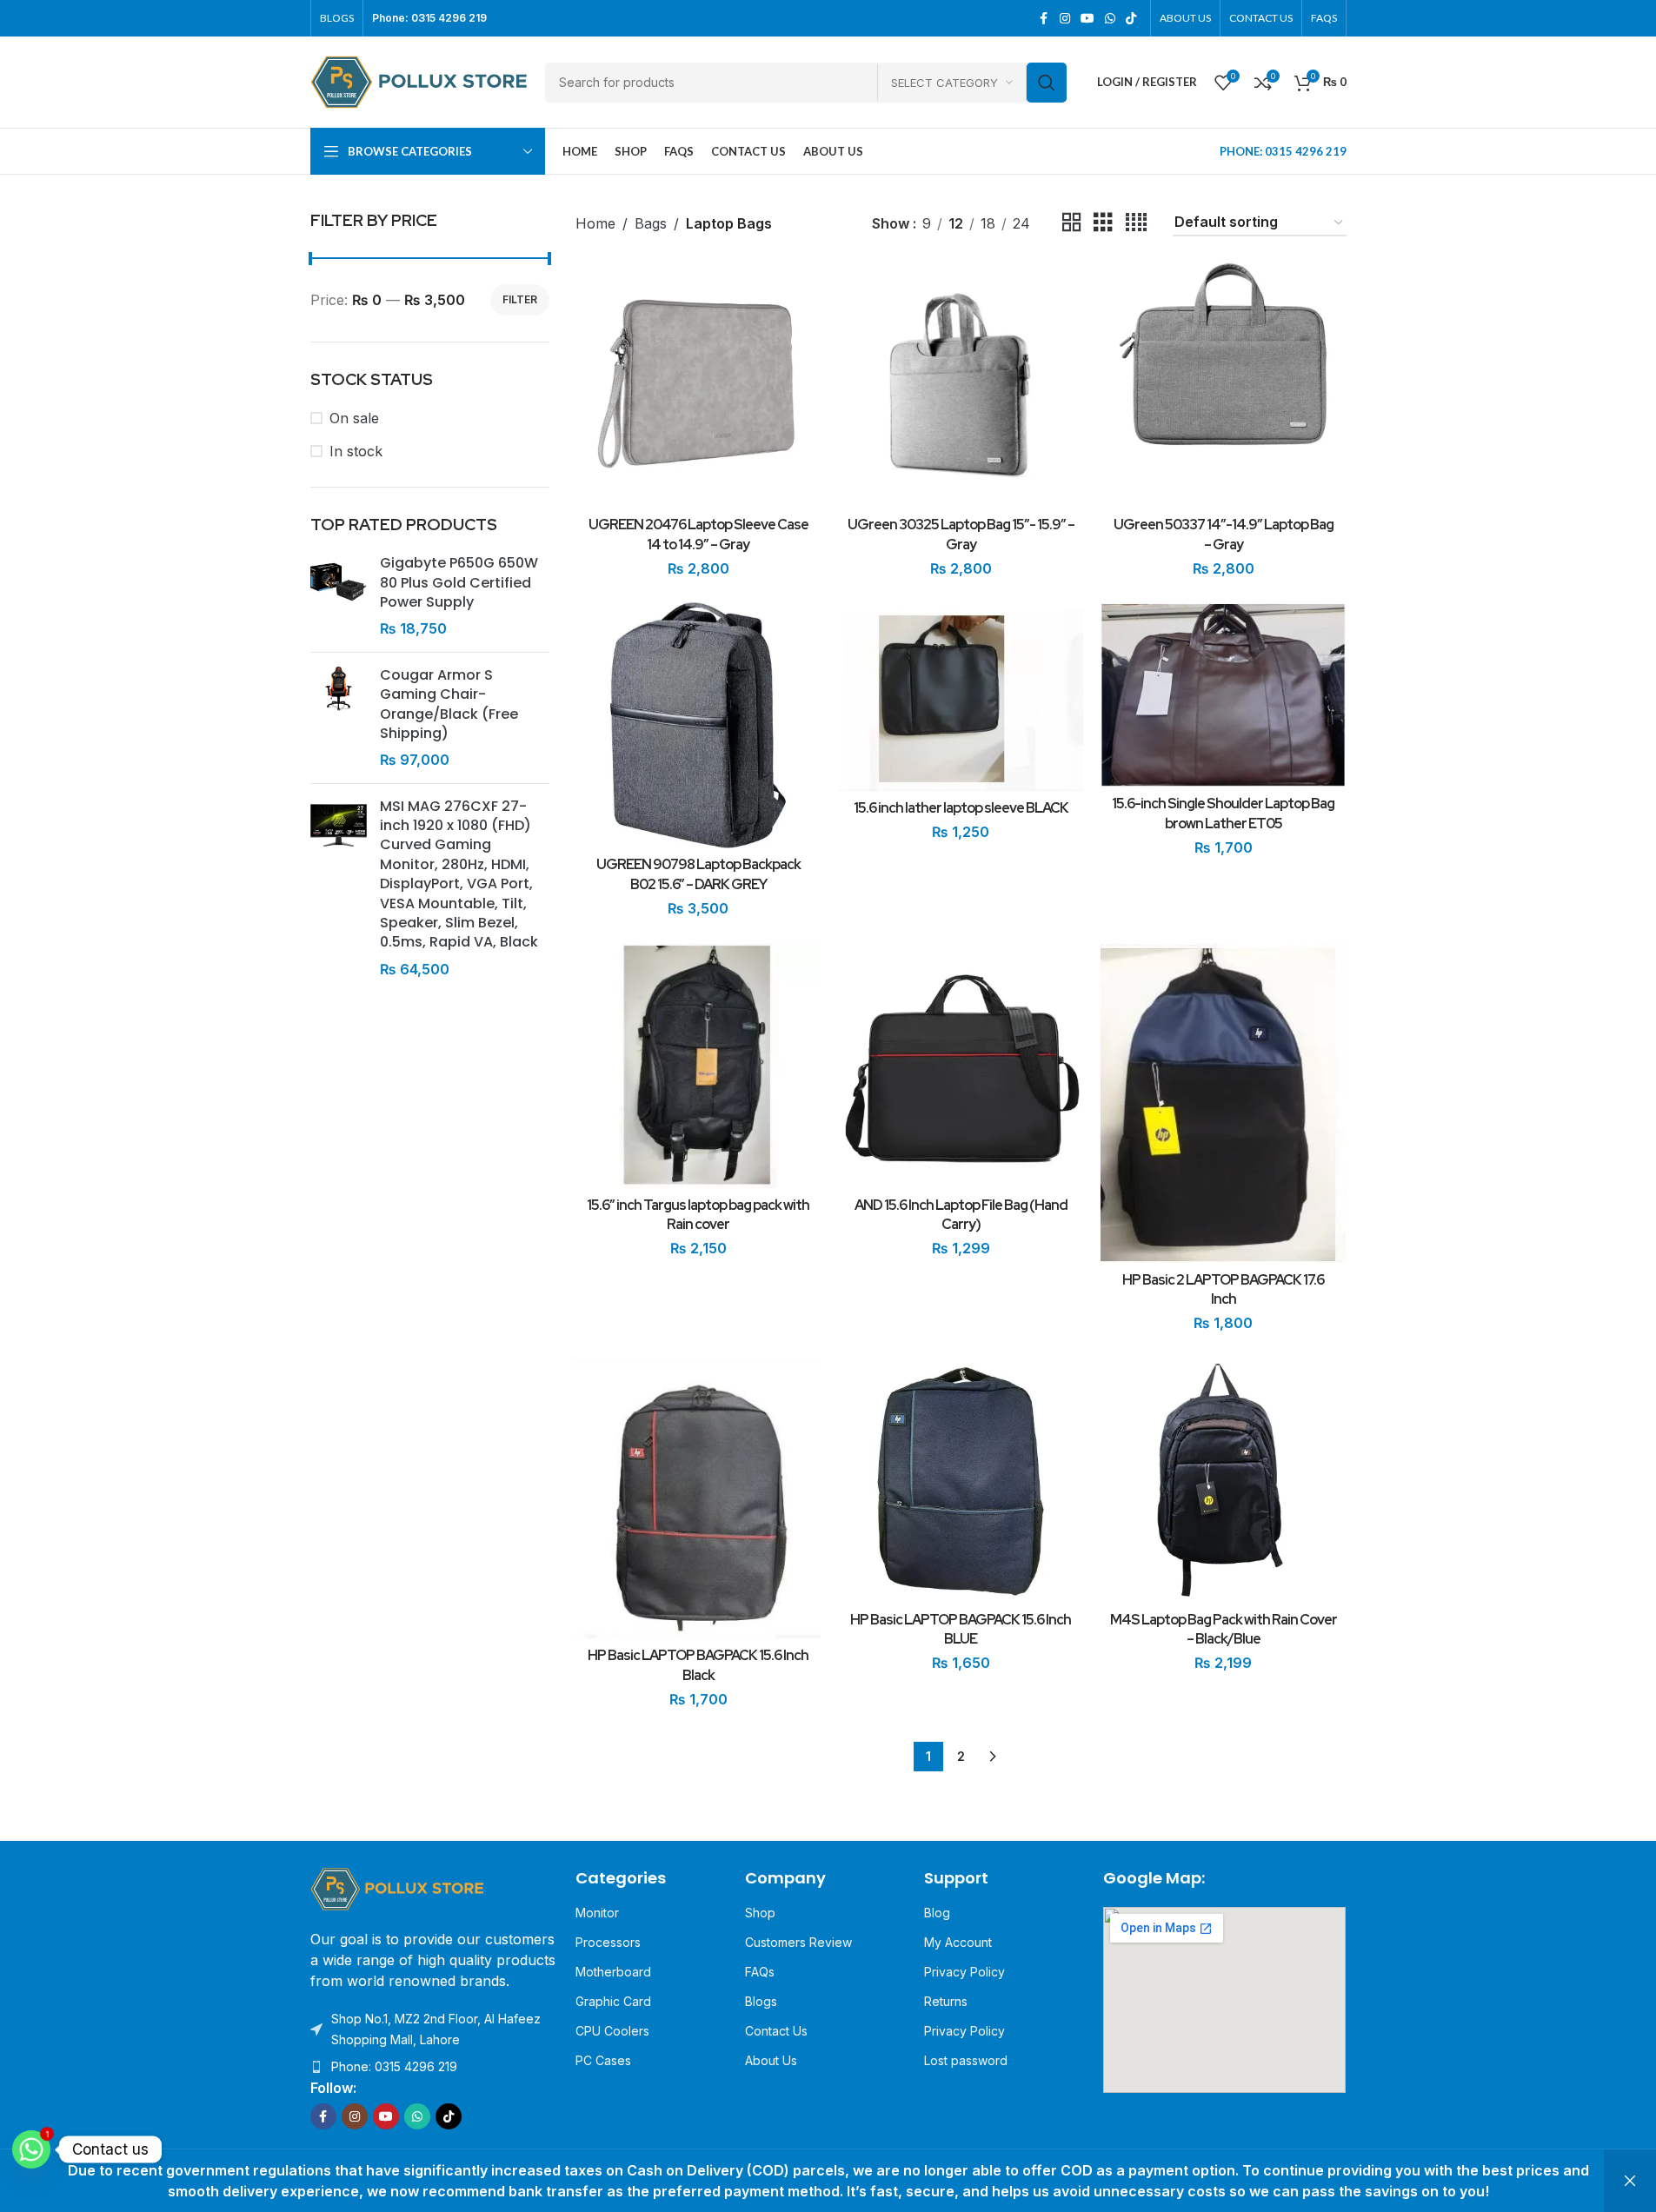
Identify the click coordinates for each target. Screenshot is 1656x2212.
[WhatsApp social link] (1110, 19)
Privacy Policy (964, 1972)
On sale (354, 418)
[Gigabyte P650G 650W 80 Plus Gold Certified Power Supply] (339, 596)
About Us (771, 2060)
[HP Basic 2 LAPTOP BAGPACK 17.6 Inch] (1223, 1103)
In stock (356, 451)
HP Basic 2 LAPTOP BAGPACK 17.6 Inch (1223, 1289)
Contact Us (776, 2031)
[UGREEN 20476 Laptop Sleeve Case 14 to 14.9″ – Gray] (698, 385)
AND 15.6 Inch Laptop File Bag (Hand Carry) (961, 1215)
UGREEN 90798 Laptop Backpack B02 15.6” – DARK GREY (698, 874)
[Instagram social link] (1065, 19)
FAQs (760, 1972)
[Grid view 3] (1103, 223)
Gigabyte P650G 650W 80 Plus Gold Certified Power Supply (459, 583)
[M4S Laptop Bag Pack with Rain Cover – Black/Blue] (1223, 1480)
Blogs (761, 2001)
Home (595, 223)
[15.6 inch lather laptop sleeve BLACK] (961, 697)
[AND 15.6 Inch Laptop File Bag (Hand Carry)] (961, 1066)
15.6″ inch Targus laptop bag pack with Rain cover (698, 1215)
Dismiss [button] (1630, 2181)
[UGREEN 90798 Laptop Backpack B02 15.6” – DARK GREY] (698, 725)
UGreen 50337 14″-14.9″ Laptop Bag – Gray (1224, 534)
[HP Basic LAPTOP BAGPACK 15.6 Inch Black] (698, 1498)
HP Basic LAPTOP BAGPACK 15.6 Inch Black (698, 1665)
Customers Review (798, 1942)
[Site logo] (419, 81)
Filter (520, 299)
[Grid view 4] (1136, 223)
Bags (651, 223)
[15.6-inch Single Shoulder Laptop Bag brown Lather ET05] (1223, 694)
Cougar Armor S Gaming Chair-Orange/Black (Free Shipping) (449, 704)
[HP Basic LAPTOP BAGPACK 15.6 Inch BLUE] (961, 1480)
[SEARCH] (1047, 83)
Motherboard (613, 1972)
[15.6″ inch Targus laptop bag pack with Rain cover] (698, 1066)
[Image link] (397, 1888)
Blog (937, 1913)
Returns (946, 2001)
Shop (760, 1913)
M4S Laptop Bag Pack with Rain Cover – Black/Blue (1224, 1629)
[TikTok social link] (1131, 19)
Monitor (597, 1913)
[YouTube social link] (1087, 19)
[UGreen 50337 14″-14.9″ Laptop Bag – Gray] (1223, 385)
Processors (608, 1942)
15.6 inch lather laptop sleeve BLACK (961, 808)
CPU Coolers (612, 2031)
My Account (958, 1942)
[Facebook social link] (1044, 19)
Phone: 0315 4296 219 (394, 2066)
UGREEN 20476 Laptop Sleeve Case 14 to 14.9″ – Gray (698, 534)
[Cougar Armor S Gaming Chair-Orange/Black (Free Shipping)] (339, 718)
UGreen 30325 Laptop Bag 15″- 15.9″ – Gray (961, 534)
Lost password (966, 2060)
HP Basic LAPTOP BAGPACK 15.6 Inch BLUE (961, 1629)
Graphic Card (613, 2001)
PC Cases (603, 2060)
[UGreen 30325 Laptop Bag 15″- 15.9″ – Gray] (961, 385)
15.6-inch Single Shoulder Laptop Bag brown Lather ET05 (1223, 813)
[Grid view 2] (1072, 223)
